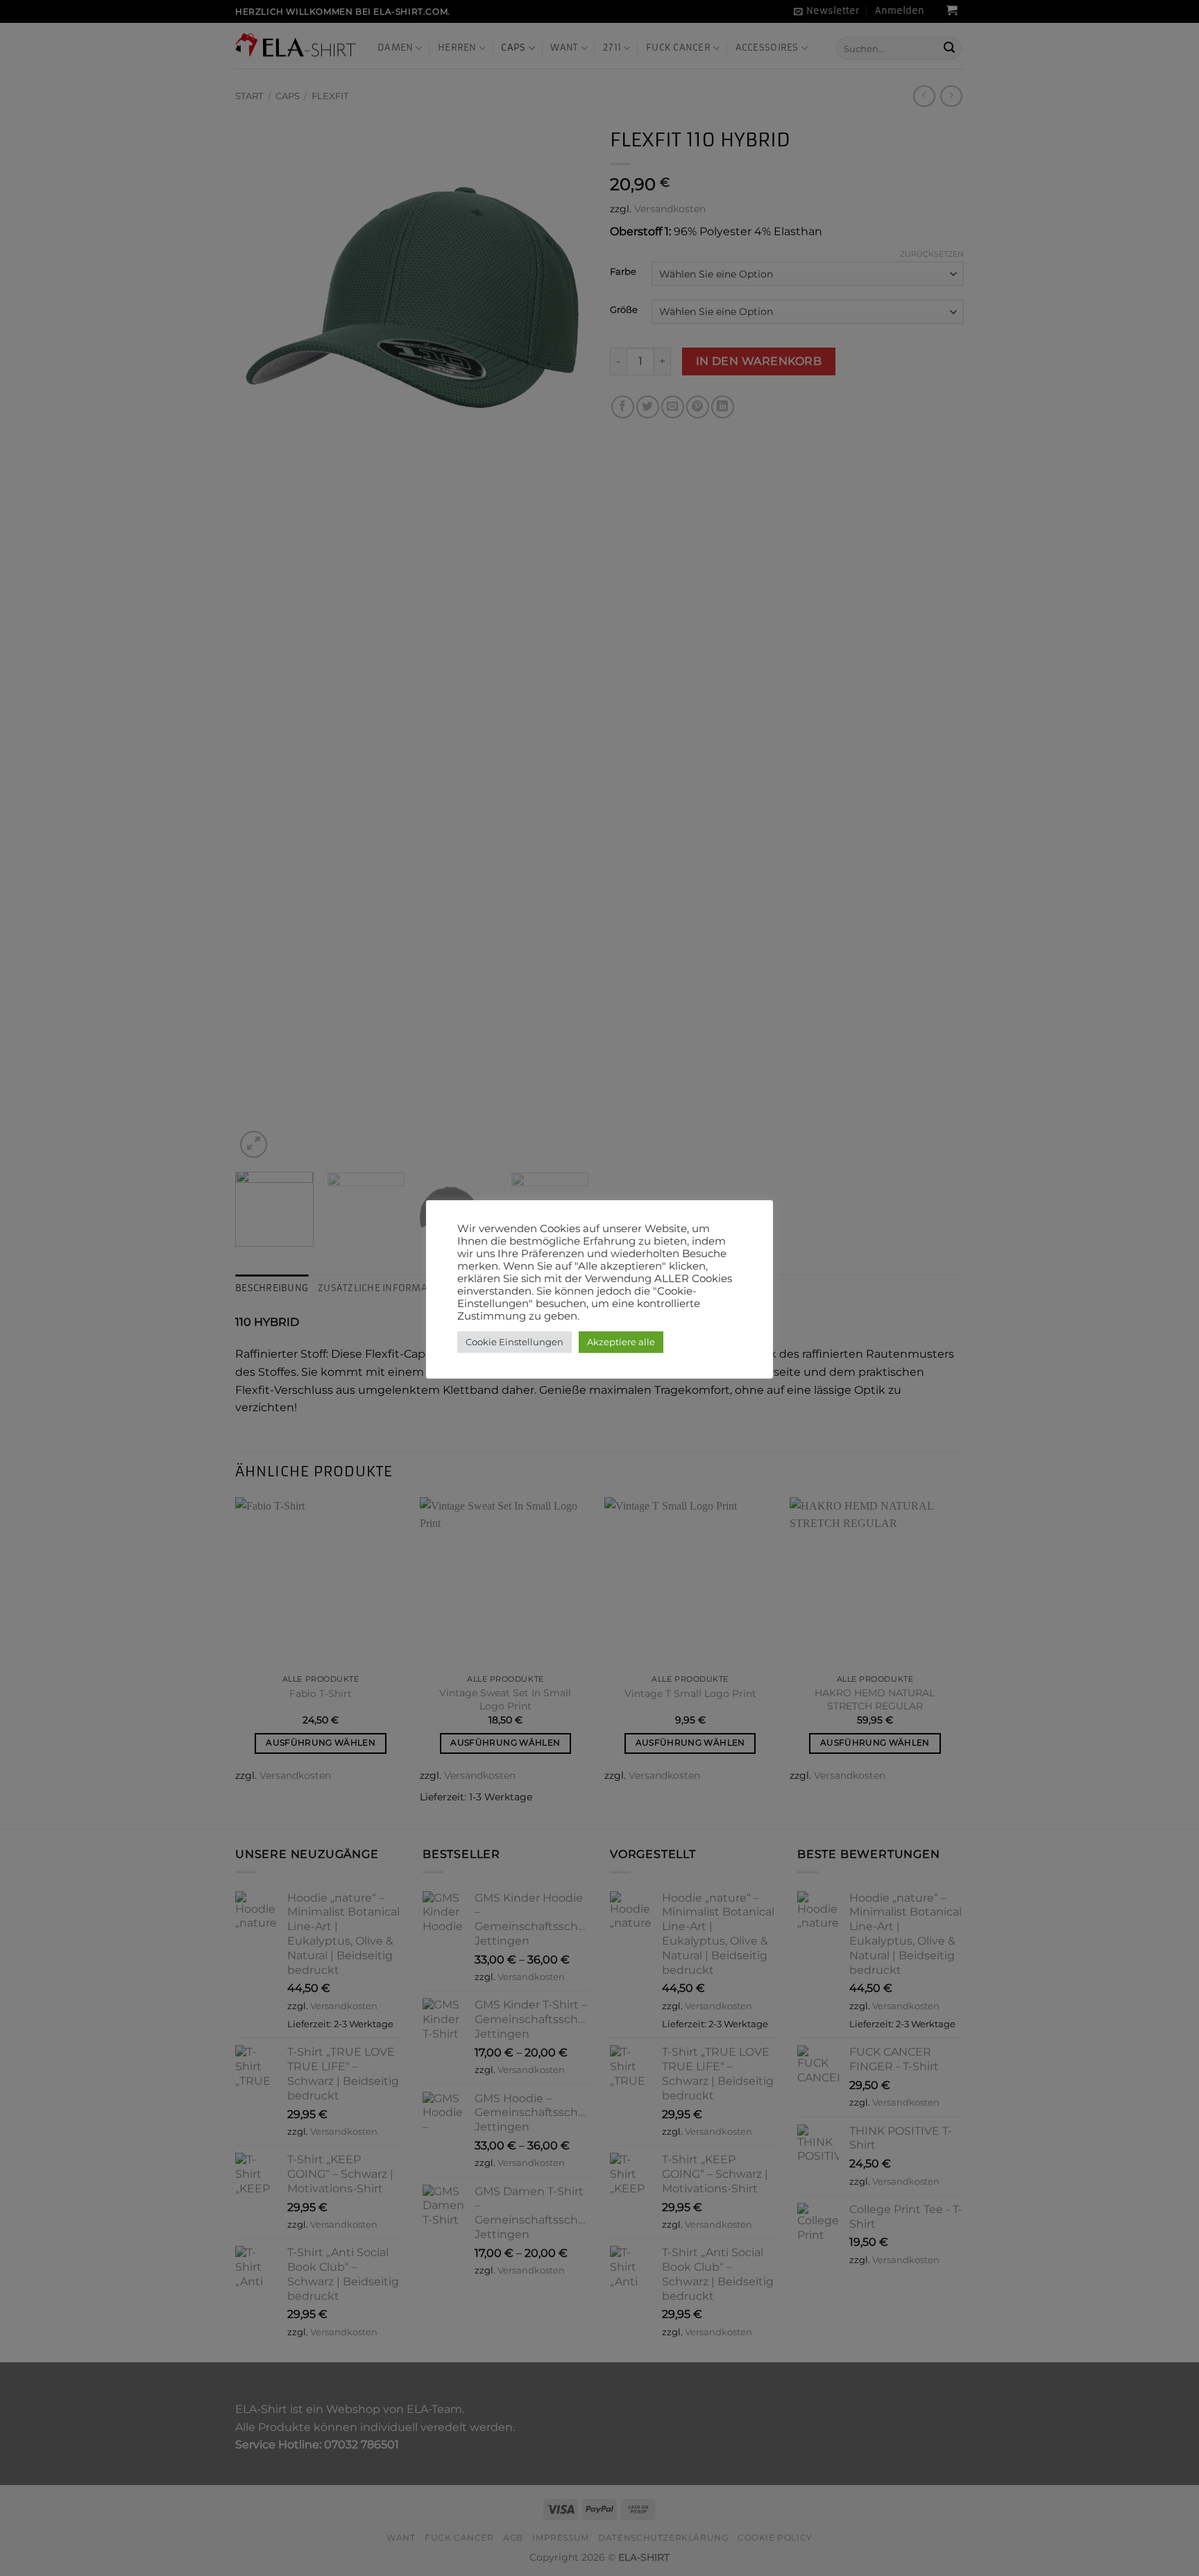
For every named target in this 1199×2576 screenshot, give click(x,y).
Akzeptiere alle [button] (621, 1342)
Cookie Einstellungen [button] (515, 1342)
